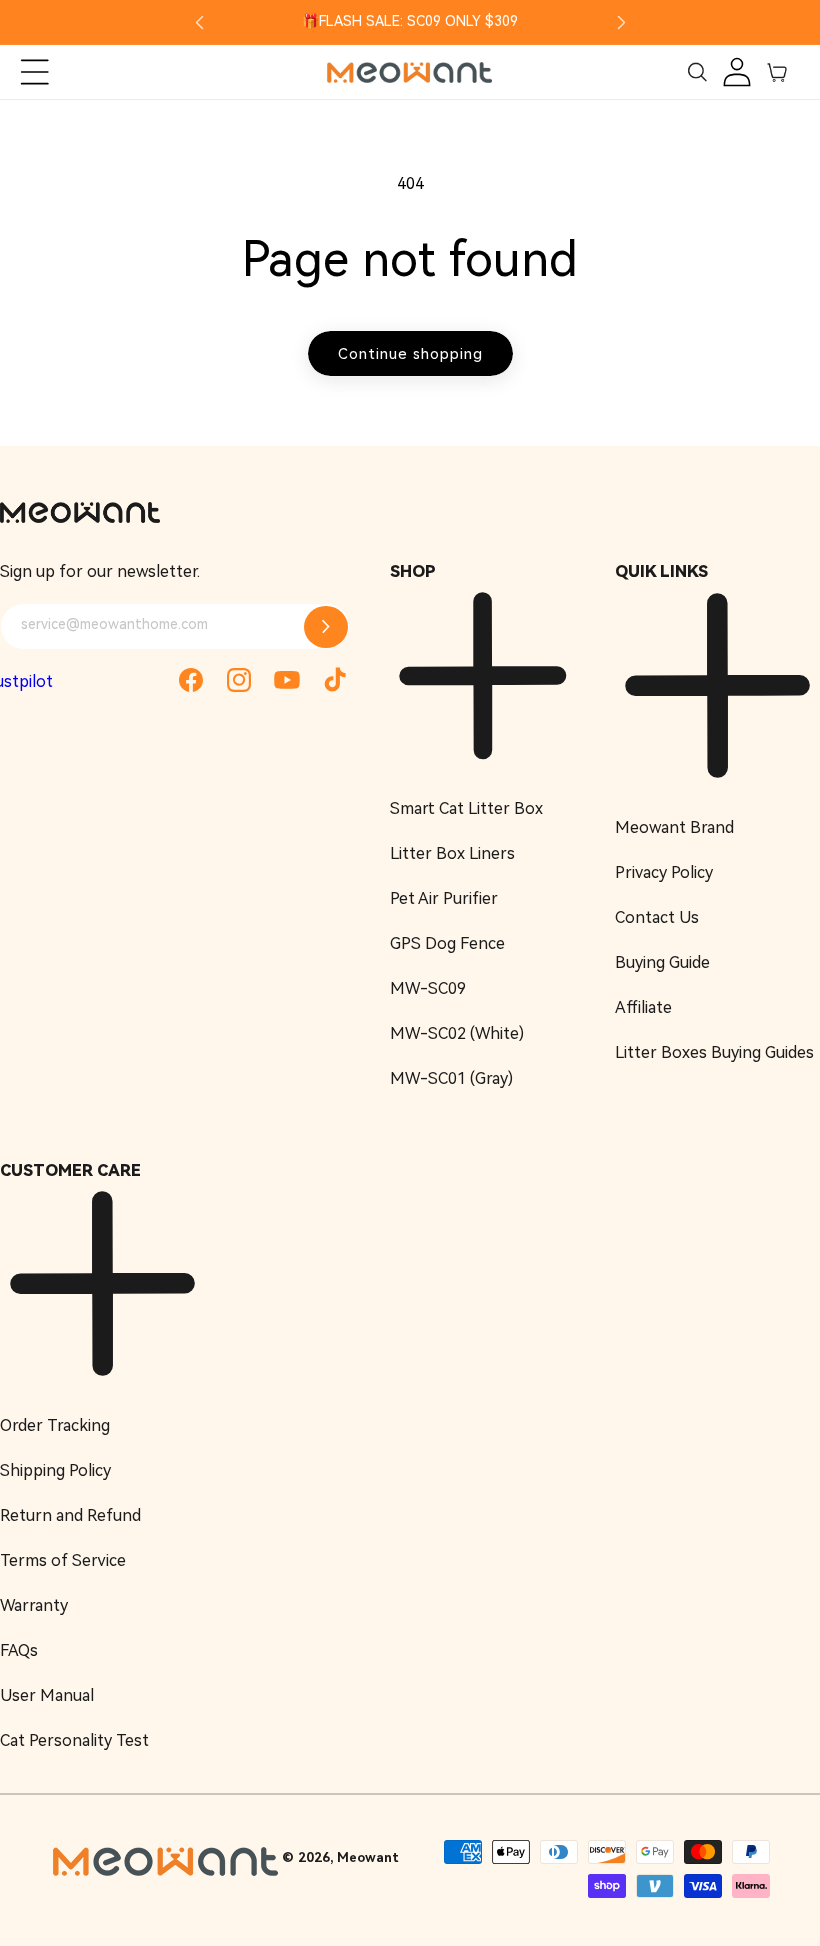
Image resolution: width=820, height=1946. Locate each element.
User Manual (47, 1695)
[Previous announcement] (199, 22)
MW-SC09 (428, 988)
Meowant (368, 1857)
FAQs (19, 1650)
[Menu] (35, 72)
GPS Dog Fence (447, 943)
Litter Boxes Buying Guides (714, 1052)
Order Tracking (55, 1425)
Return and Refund (70, 1515)
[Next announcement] (621, 22)
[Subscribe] (326, 627)
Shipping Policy (55, 1470)
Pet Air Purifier (444, 898)
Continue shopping (410, 354)
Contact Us (657, 917)
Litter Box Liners (452, 853)
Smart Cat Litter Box (466, 808)
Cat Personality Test (74, 1740)
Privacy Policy (664, 872)
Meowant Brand (674, 827)
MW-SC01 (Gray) (451, 1078)
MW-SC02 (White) (457, 1033)
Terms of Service (63, 1560)
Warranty (34, 1605)
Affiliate (643, 1007)
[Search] (697, 72)
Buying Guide (662, 962)
